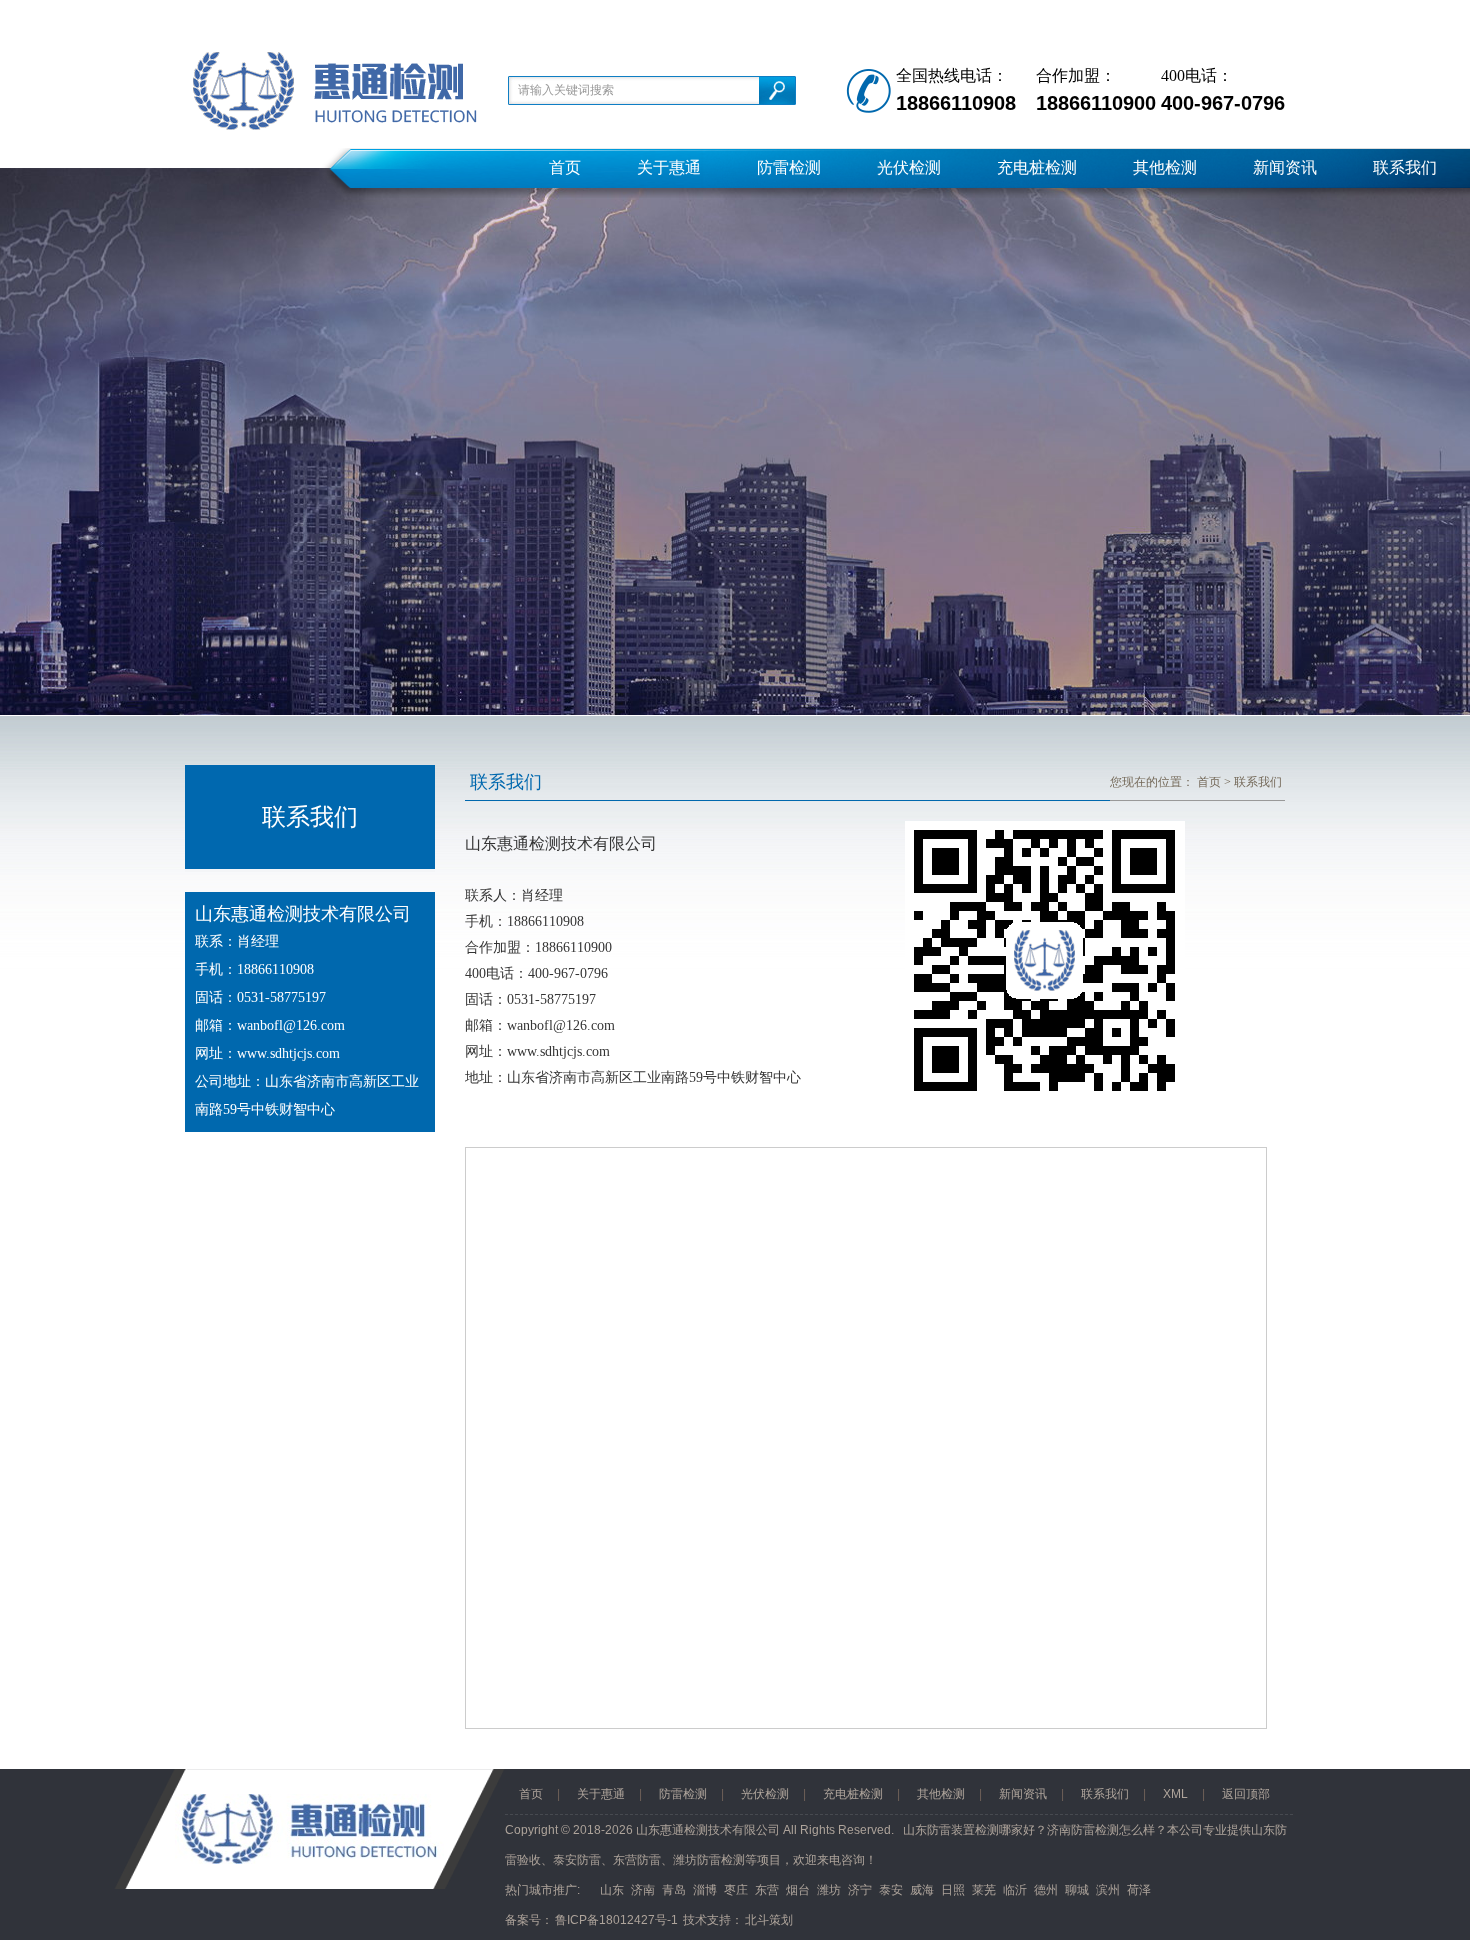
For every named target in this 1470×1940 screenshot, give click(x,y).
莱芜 (984, 1890)
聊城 (1077, 1890)
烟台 (798, 1890)
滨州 (1108, 1890)
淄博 (705, 1890)
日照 (953, 1890)
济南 (643, 1890)
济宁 (860, 1890)
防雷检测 (789, 167)
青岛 (674, 1890)
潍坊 (829, 1890)
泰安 (891, 1890)
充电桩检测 (1037, 167)
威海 (922, 1890)
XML (1175, 1794)
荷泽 (1139, 1890)
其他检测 (1165, 167)
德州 (1046, 1890)
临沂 (1015, 1890)
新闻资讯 (1285, 167)
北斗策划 (769, 1920)
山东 (612, 1890)
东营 (767, 1890)
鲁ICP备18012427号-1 (616, 1920)
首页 (565, 167)
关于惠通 (669, 167)
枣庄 (736, 1890)
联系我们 (1405, 167)
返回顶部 (1246, 1794)
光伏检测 (909, 167)
